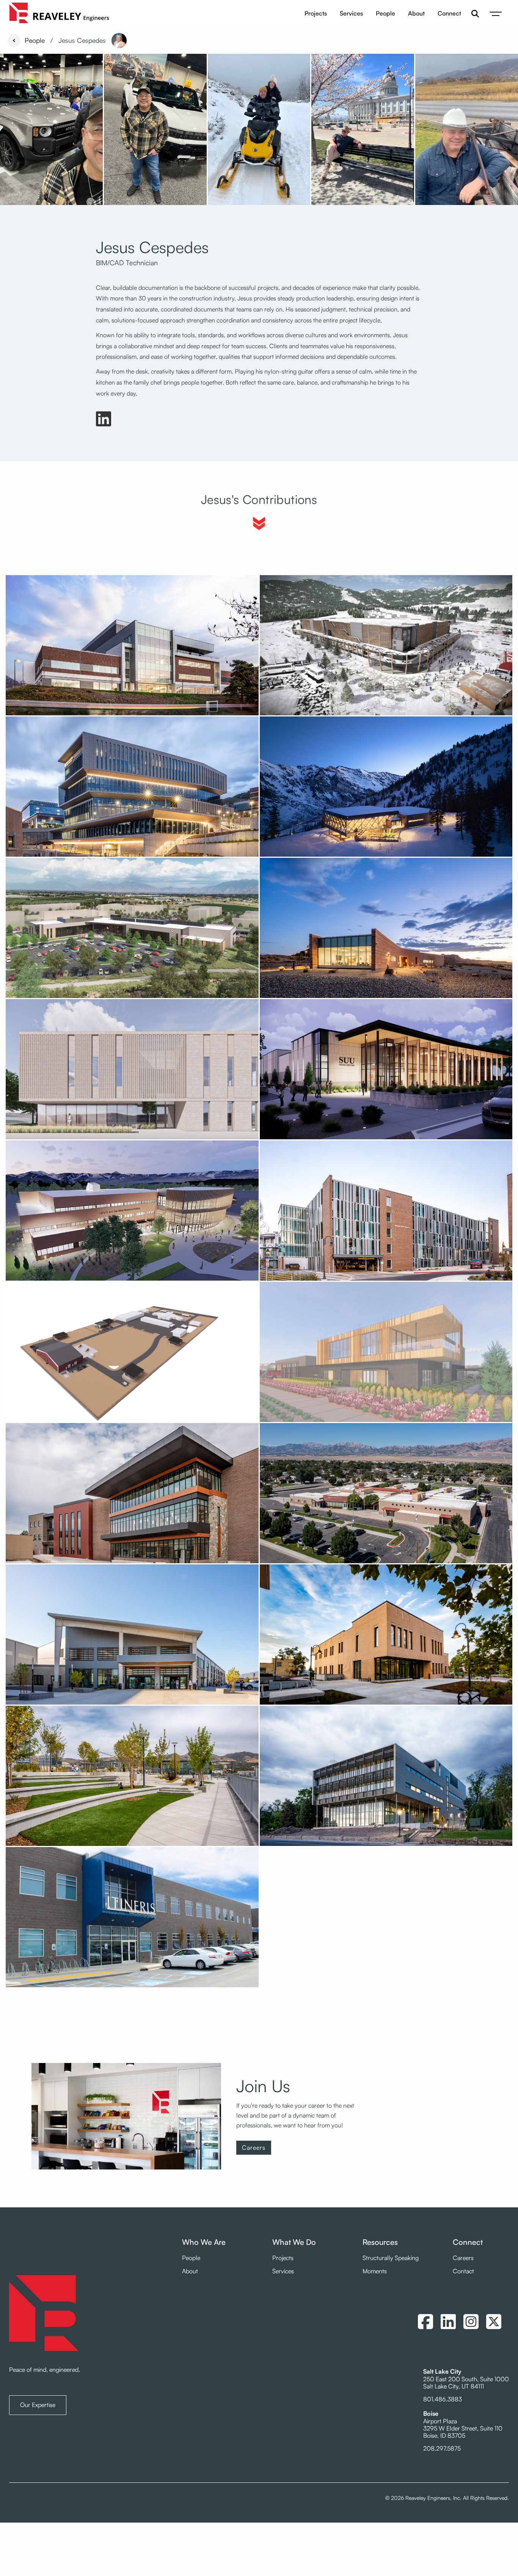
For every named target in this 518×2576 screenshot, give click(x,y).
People (385, 13)
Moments (375, 2271)
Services (351, 13)
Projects (316, 13)
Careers (254, 2147)
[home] (59, 14)
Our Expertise (38, 2405)
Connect (449, 13)
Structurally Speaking (391, 2258)
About (416, 13)
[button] (496, 14)
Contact (463, 2271)
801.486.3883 (443, 2399)
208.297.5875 (442, 2448)
